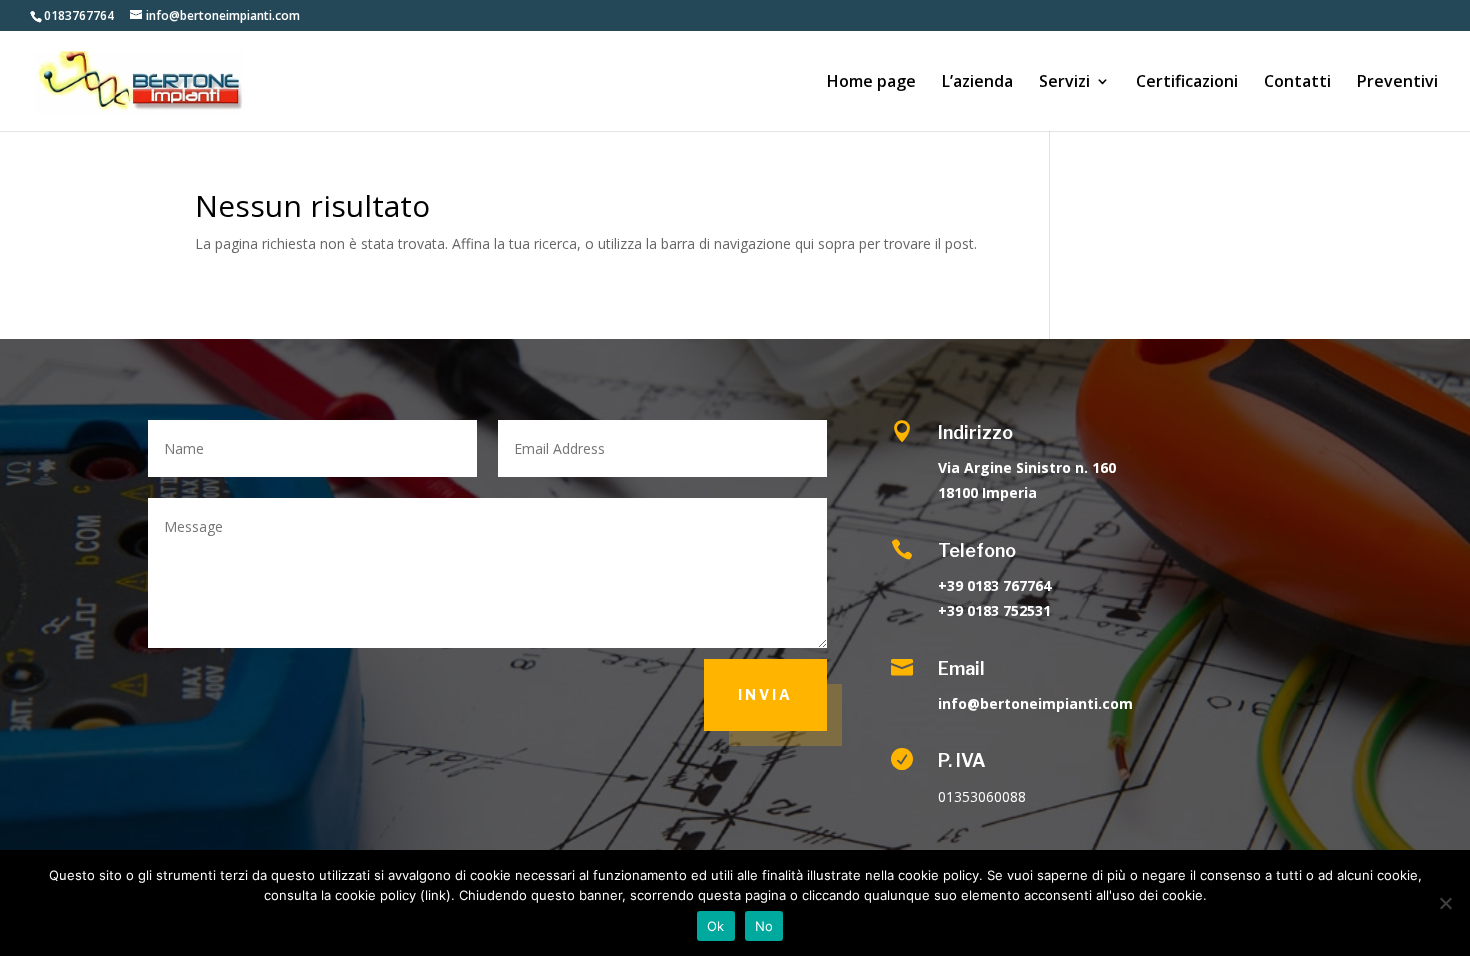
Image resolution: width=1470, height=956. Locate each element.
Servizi (1064, 83)
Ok (716, 926)
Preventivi (1397, 83)
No (764, 926)
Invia (765, 694)
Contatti (1297, 83)
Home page (871, 83)
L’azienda (977, 83)
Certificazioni (1187, 83)
